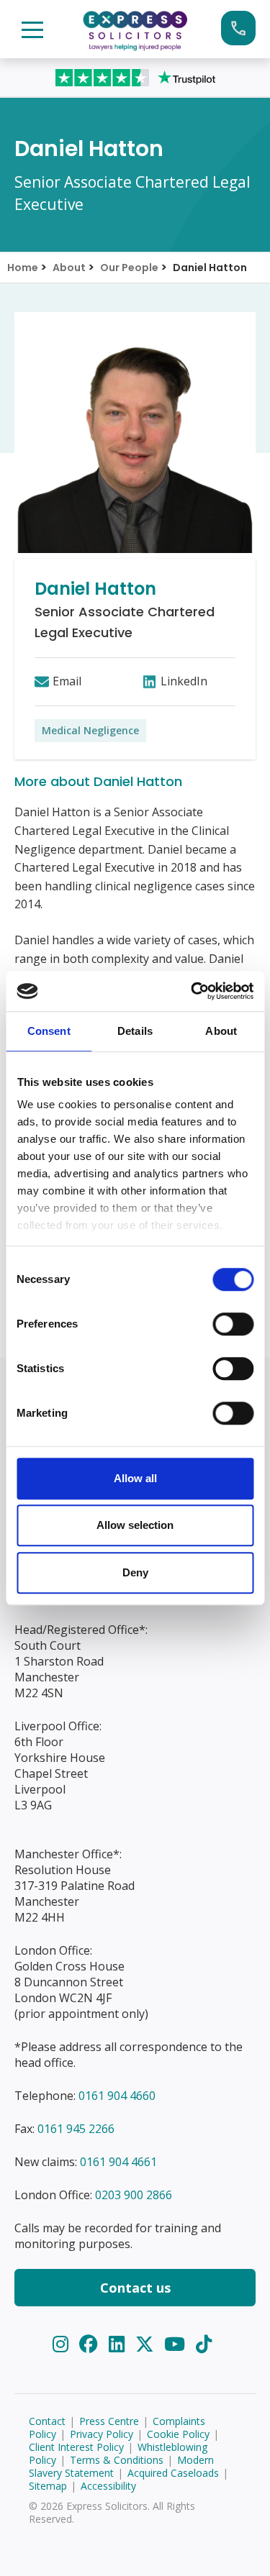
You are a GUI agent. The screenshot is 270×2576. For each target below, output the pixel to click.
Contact (47, 2421)
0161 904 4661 (118, 2162)
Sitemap (48, 2486)
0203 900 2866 (134, 2195)
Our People (129, 268)
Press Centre (109, 2421)
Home (23, 268)
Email (67, 681)
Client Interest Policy (76, 2447)
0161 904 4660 (117, 2096)
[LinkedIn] (119, 2344)
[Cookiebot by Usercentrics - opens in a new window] (192, 991)
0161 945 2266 (76, 2129)
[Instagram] (63, 2344)
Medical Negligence (90, 730)
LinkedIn (184, 681)
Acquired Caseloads (173, 2473)
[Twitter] (147, 2344)
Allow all (135, 1478)
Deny (135, 1572)
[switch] (233, 1324)
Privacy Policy (102, 2434)
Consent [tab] (49, 1031)
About (69, 268)
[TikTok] (204, 2344)
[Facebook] (91, 2344)
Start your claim (238, 28)
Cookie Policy (178, 2434)
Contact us (135, 2288)
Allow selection (135, 1525)
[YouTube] (177, 2344)
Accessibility (108, 2486)
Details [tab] (135, 1031)
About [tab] (221, 1031)
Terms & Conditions (117, 2460)
